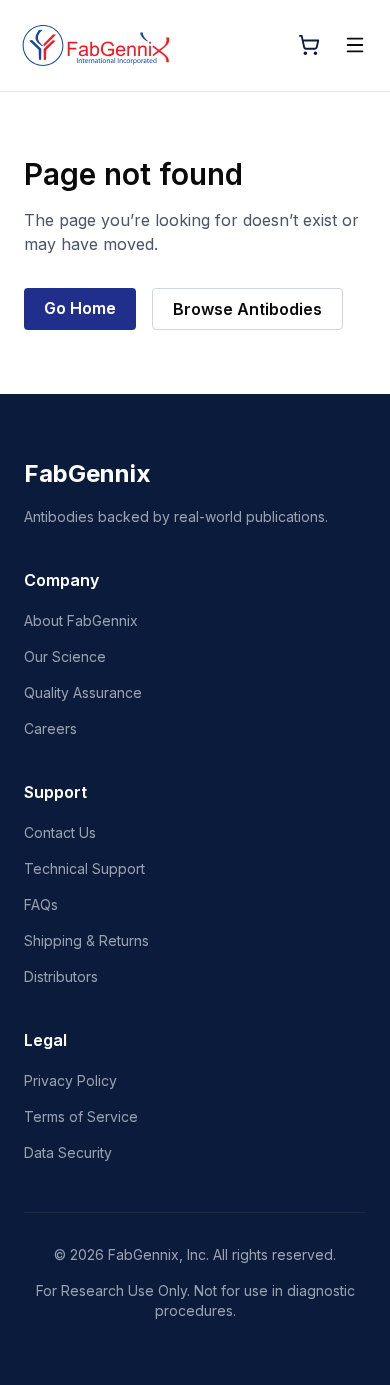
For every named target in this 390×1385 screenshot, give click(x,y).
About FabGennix (81, 620)
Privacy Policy (70, 1080)
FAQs (41, 904)
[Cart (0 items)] (309, 45)
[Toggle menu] (355, 45)
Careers (50, 728)
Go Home (80, 308)
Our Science (65, 656)
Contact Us (60, 832)
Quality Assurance (83, 692)
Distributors (61, 976)
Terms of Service (81, 1116)
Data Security (68, 1152)
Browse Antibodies (247, 309)
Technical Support (84, 868)
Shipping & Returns (86, 940)
